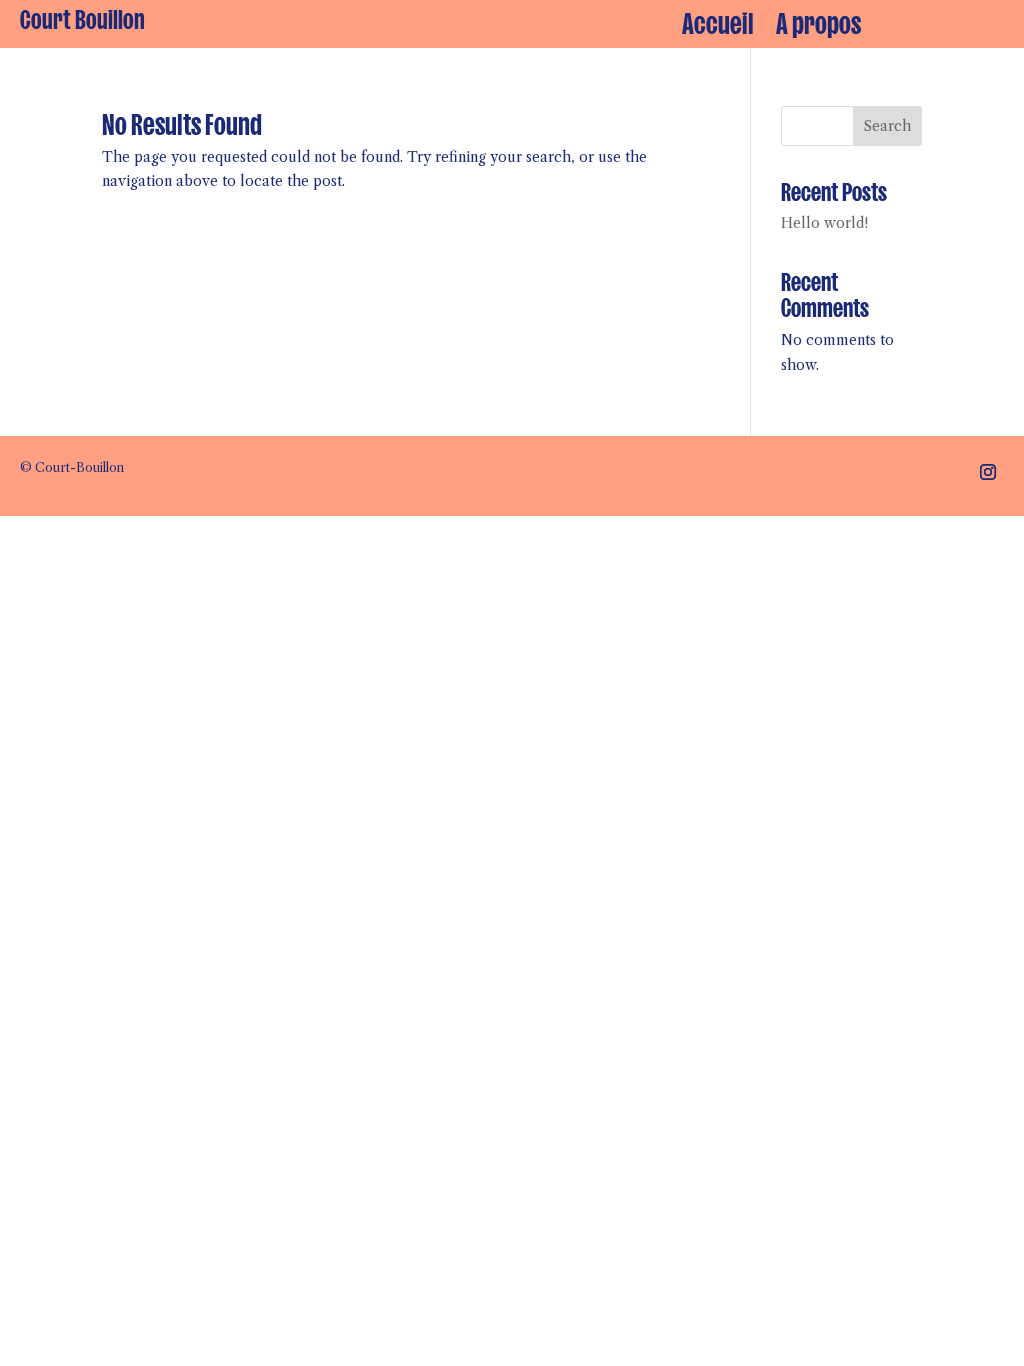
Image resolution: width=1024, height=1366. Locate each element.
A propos (818, 24)
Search (887, 126)
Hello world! (824, 223)
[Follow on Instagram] (988, 472)
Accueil (718, 24)
